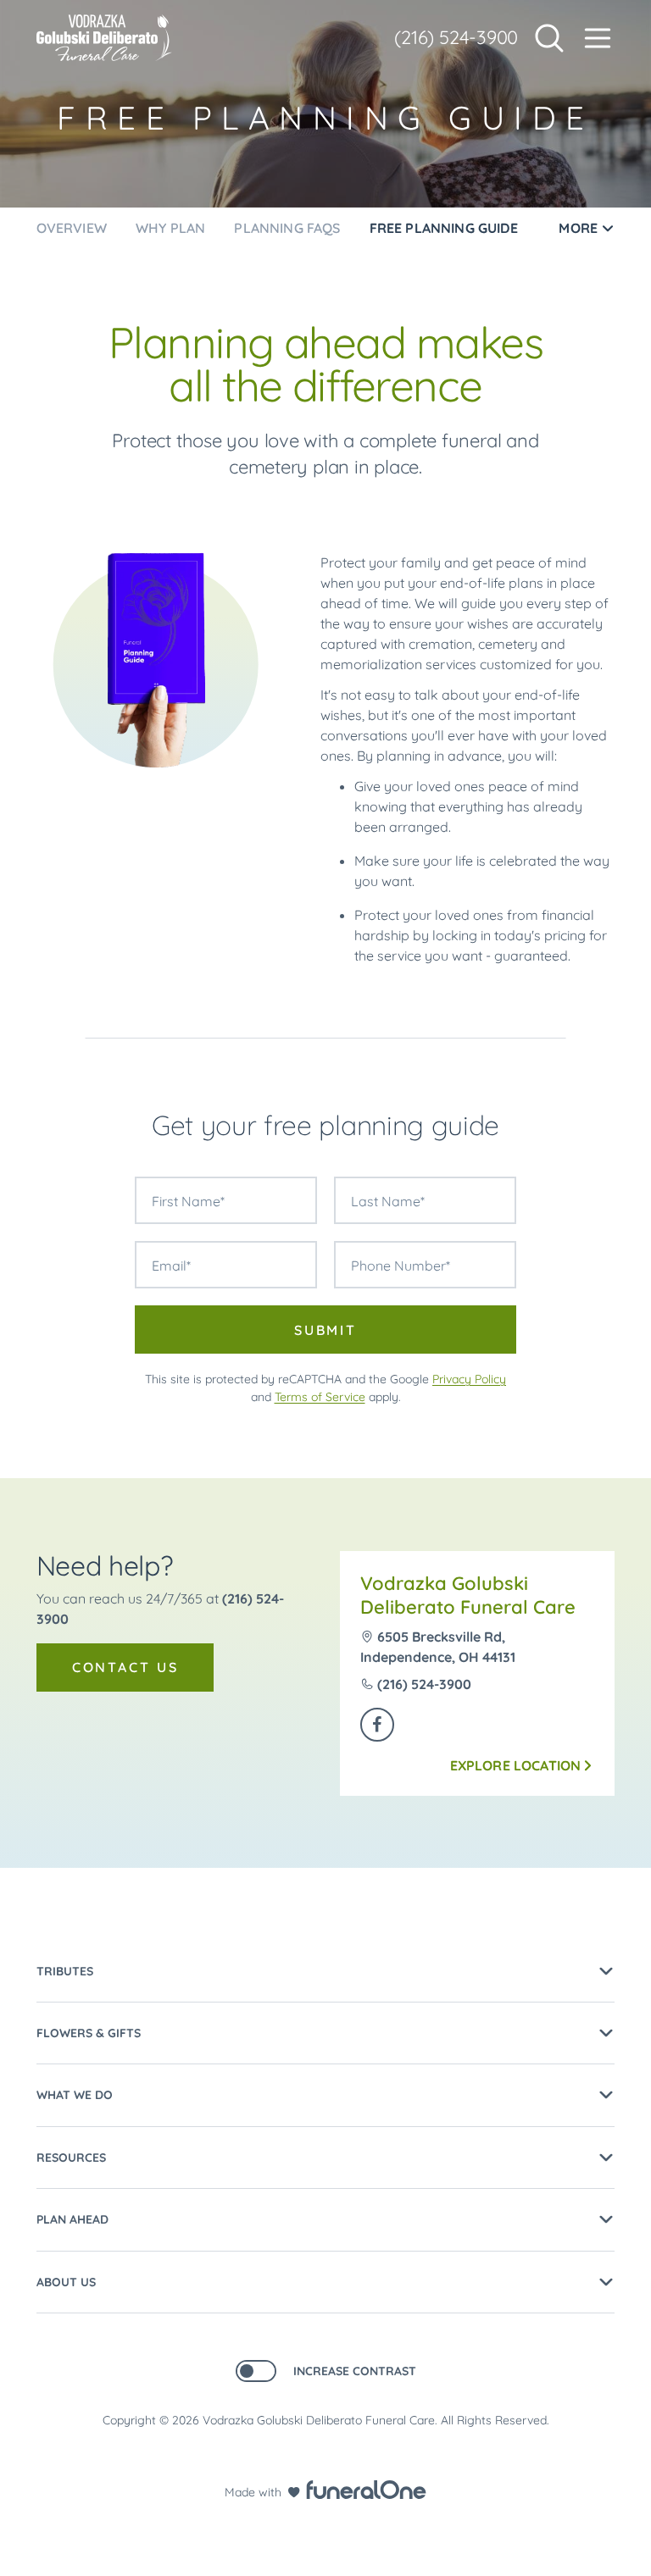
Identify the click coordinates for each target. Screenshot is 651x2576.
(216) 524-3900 (456, 37)
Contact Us (125, 1667)
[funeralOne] (366, 2490)
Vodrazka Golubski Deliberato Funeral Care (468, 1595)
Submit (325, 1330)
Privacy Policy (469, 1379)
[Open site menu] (598, 38)
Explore (516, 1765)
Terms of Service (320, 1397)
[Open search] (549, 38)
